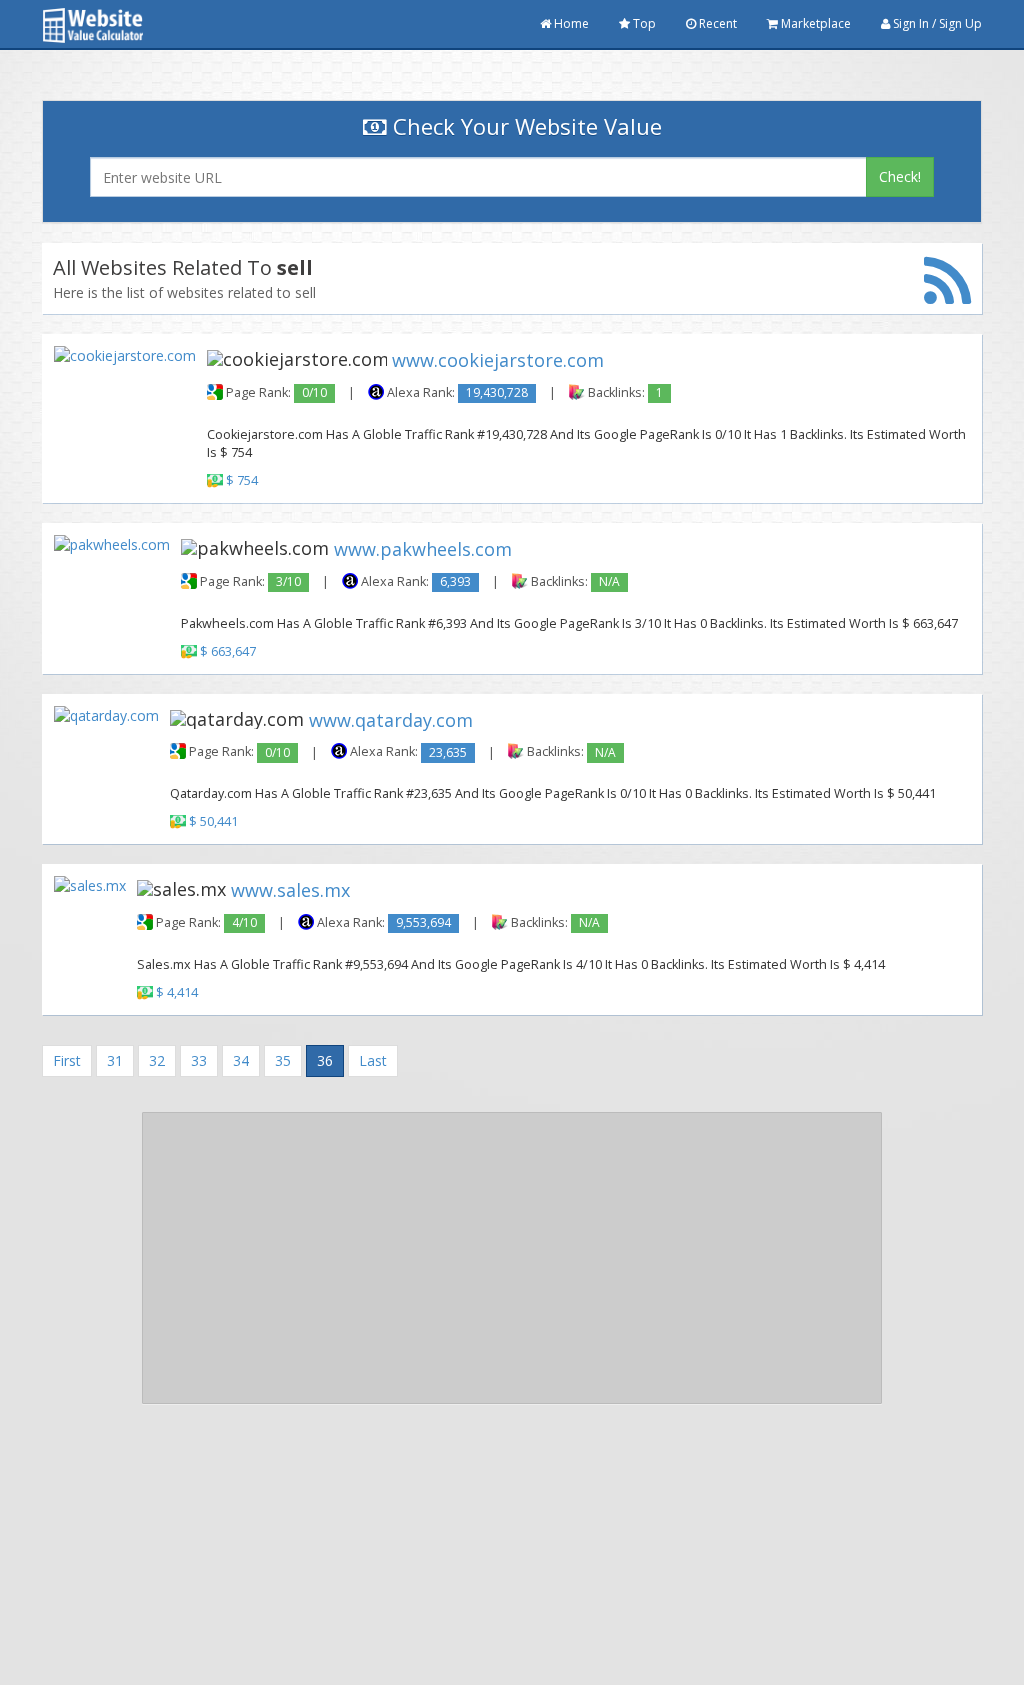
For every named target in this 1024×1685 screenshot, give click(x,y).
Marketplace (814, 23)
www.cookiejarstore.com (498, 360)
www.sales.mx (290, 890)
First (67, 1060)
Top (643, 23)
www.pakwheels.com (423, 548)
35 (283, 1060)
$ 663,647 (228, 651)
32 (157, 1060)
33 (199, 1060)
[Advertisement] (512, 1258)
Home (570, 23)
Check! (900, 176)
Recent (716, 23)
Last (373, 1060)
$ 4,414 (177, 992)
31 (115, 1060)
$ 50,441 (213, 822)
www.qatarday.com (391, 719)
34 (241, 1060)
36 (325, 1060)
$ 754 (242, 480)
